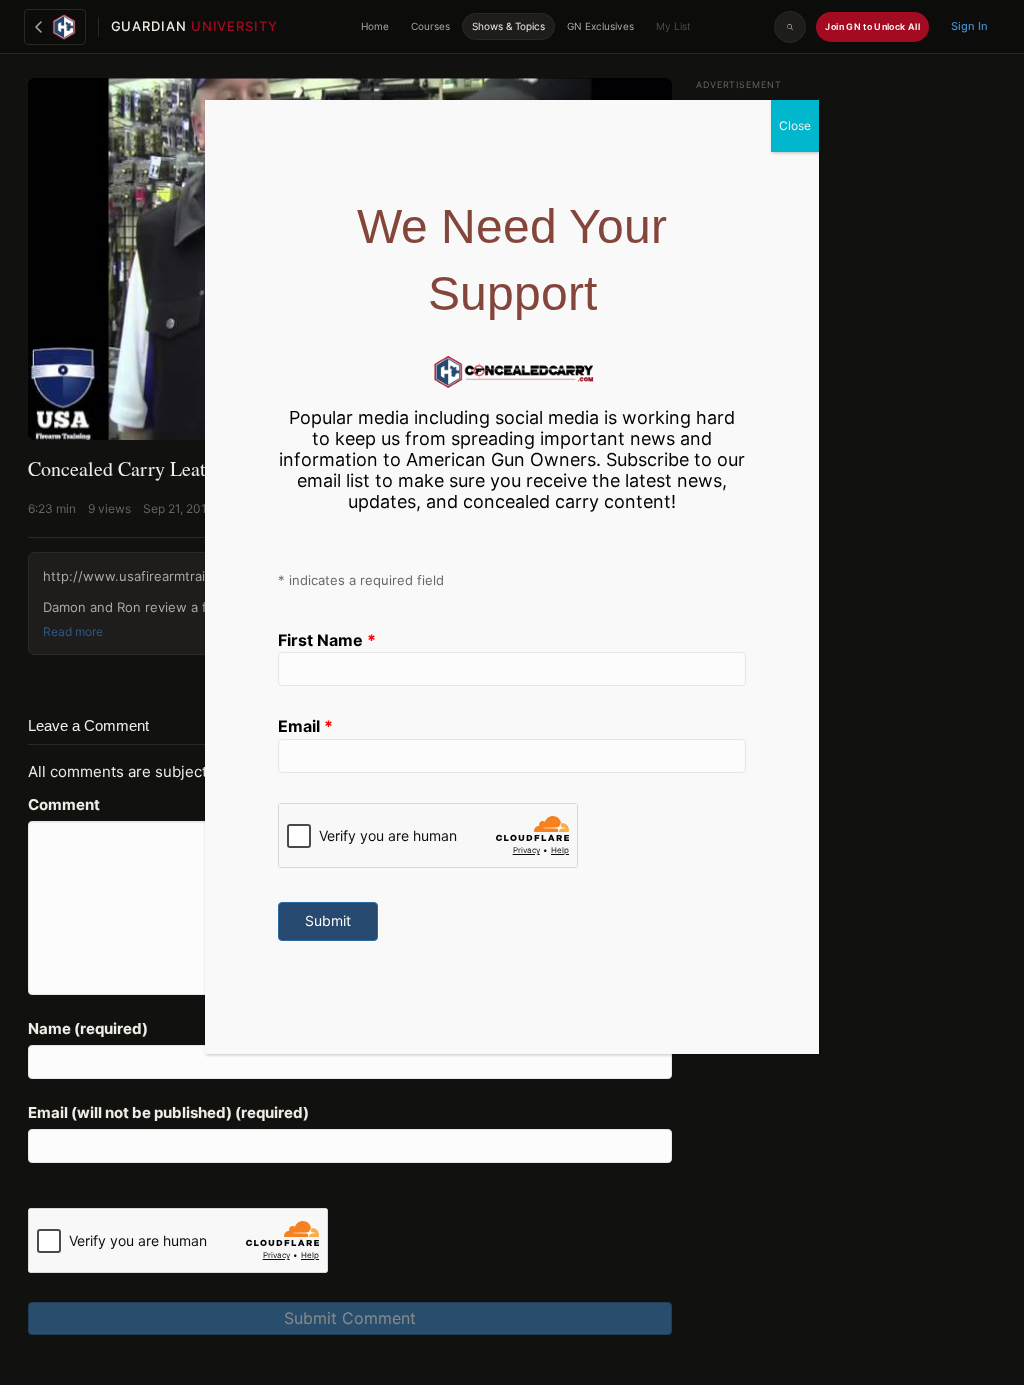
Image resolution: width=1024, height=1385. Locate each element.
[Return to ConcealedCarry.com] (55, 27)
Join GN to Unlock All (872, 26)
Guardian (194, 26)
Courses (430, 26)
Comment (64, 804)
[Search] (790, 27)
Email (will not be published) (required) (168, 1112)
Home (375, 26)
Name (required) (88, 1028)
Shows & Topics (508, 26)
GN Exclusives (600, 26)
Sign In (969, 26)
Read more (73, 632)
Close (795, 125)
